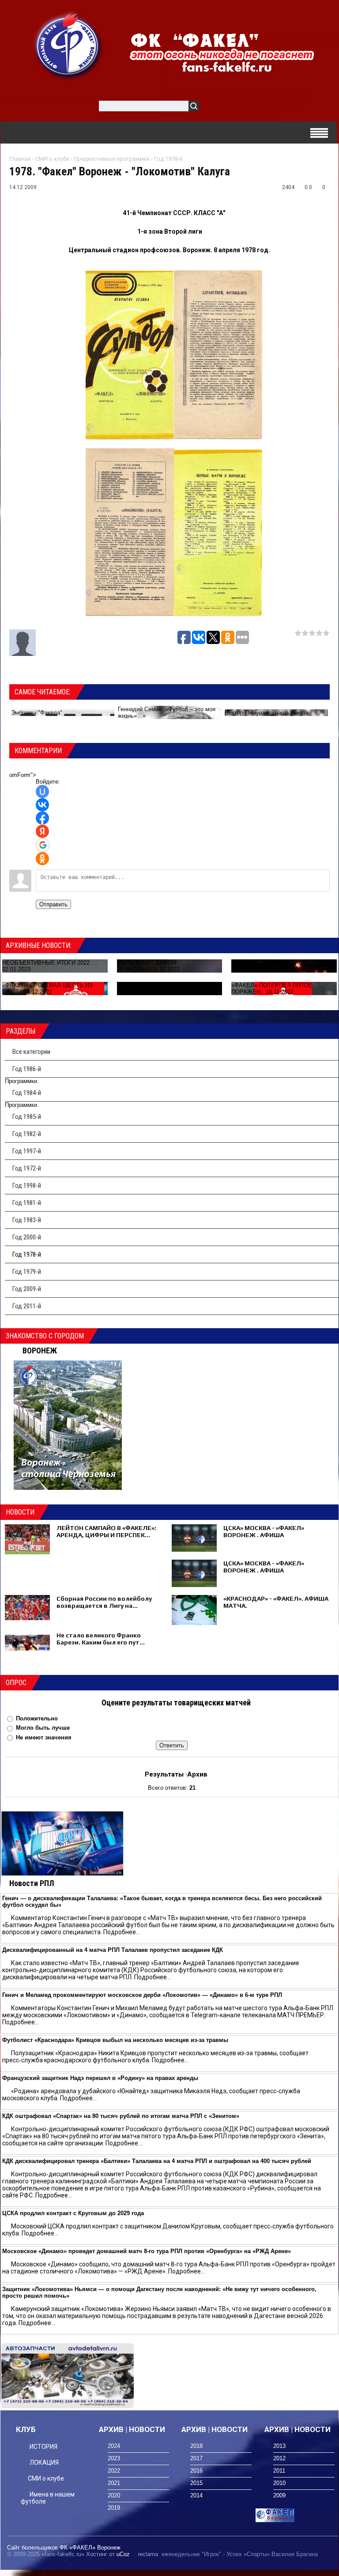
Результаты (164, 1774)
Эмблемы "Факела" (37, 713)
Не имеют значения (44, 1737)
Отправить (53, 904)
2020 (114, 2495)
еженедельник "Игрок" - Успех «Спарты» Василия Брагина (240, 2554)
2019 (114, 2508)
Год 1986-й (27, 1069)
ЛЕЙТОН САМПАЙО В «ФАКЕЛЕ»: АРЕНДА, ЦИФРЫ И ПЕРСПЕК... (106, 1531)
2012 (279, 2458)
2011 (279, 2471)
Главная (20, 159)
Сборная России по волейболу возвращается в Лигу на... (104, 1602)
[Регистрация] (231, 108)
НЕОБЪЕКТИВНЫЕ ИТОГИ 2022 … (50, 963)
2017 (196, 2458)
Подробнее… (122, 1932)
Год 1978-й (168, 159)
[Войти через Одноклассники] (42, 859)
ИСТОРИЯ (43, 2447)
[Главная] (68, 45)
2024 (114, 2446)
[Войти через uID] (42, 792)
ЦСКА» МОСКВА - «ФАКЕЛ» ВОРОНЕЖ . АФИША (264, 1531)
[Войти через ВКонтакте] (42, 805)
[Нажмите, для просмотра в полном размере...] (130, 437)
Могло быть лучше (43, 1728)
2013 (279, 2446)
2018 (196, 2446)
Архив (197, 1774)
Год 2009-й (27, 1289)
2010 (279, 2483)
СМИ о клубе (52, 159)
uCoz (123, 2554)
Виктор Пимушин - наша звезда (267, 713)
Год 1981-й (27, 1203)
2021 (114, 2483)
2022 (114, 2471)
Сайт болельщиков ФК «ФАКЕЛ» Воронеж (64, 2548)
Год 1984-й (27, 1093)
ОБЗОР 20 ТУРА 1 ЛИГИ (150, 989)
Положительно (37, 1718)
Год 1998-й (27, 1186)
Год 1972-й (27, 1168)
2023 (114, 2458)
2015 (196, 2483)
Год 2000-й (27, 1237)
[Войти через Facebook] (42, 818)
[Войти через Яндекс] (42, 831)
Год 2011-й (27, 1306)
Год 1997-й (27, 1151)
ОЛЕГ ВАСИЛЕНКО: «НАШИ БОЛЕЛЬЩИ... (270, 966)
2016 (196, 2471)
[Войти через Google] (43, 845)
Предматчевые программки (112, 159)
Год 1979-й (27, 1272)
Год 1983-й (27, 1220)
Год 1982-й (27, 1134)
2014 (196, 2495)
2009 (279, 2495)
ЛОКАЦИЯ (44, 2462)
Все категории (31, 1052)
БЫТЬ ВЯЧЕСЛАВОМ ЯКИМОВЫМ (147, 966)
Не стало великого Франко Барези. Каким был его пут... (101, 1639)
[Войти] (211, 108)
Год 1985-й (27, 1117)
